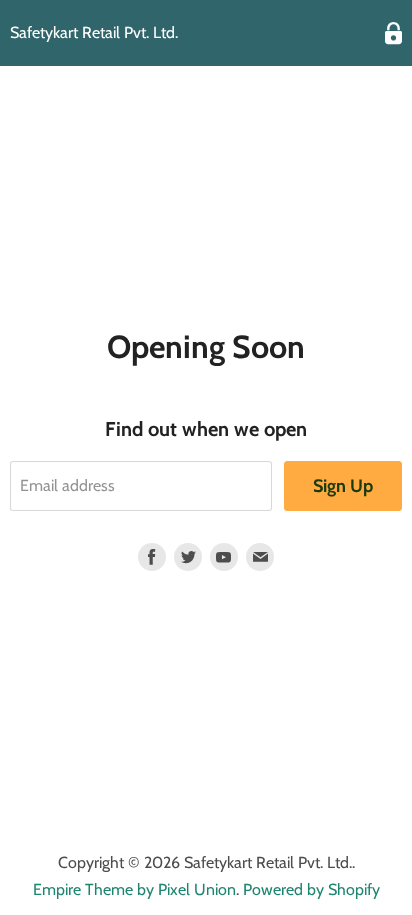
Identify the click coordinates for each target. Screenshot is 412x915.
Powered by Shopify (311, 889)
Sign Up (343, 486)
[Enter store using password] (393, 33)
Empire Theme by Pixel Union (134, 889)
